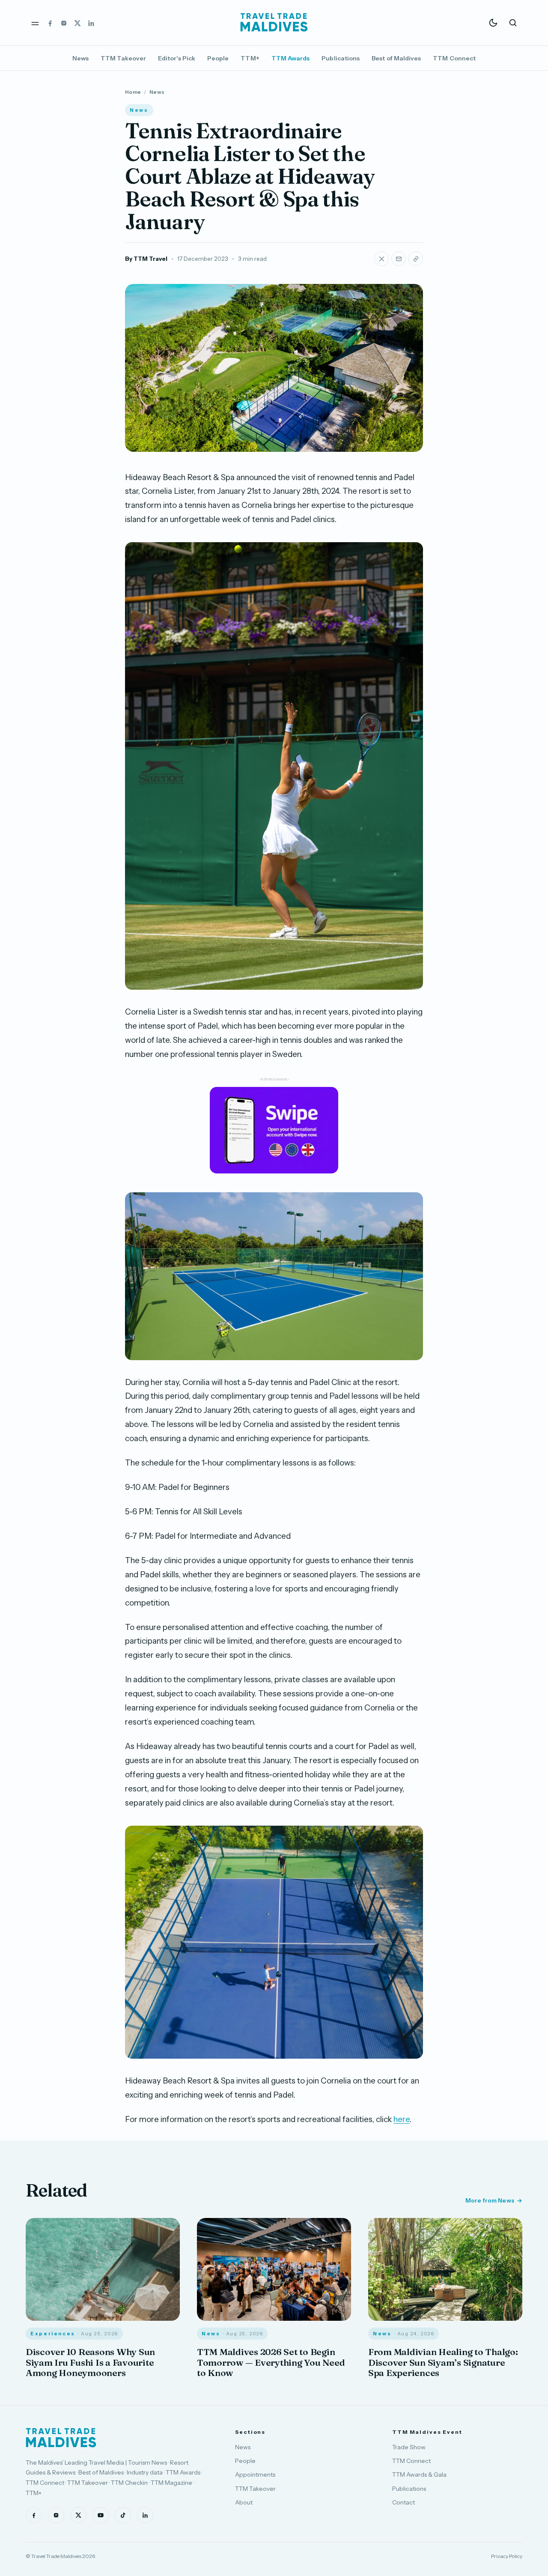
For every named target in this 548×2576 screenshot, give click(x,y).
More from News (490, 2200)
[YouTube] (101, 2515)
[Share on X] (381, 259)
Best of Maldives (396, 58)
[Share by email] (399, 259)
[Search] (513, 23)
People (218, 58)
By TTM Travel (146, 259)
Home (133, 92)
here (402, 2119)
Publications (341, 58)
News (80, 58)
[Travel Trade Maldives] (61, 2438)
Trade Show (409, 2447)
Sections (250, 2432)
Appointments (255, 2475)
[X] (77, 23)
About (244, 2502)
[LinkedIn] (91, 23)
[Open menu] (35, 23)
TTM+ (250, 58)
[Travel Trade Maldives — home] (274, 23)
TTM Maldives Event (427, 2432)
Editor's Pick (177, 58)
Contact (404, 2502)
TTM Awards (291, 58)
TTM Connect (454, 58)
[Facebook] (50, 23)
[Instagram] (64, 23)
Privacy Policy (507, 2556)
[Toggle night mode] (493, 23)
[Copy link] (416, 259)
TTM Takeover (123, 58)
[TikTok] (123, 2515)
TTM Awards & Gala (419, 2475)
